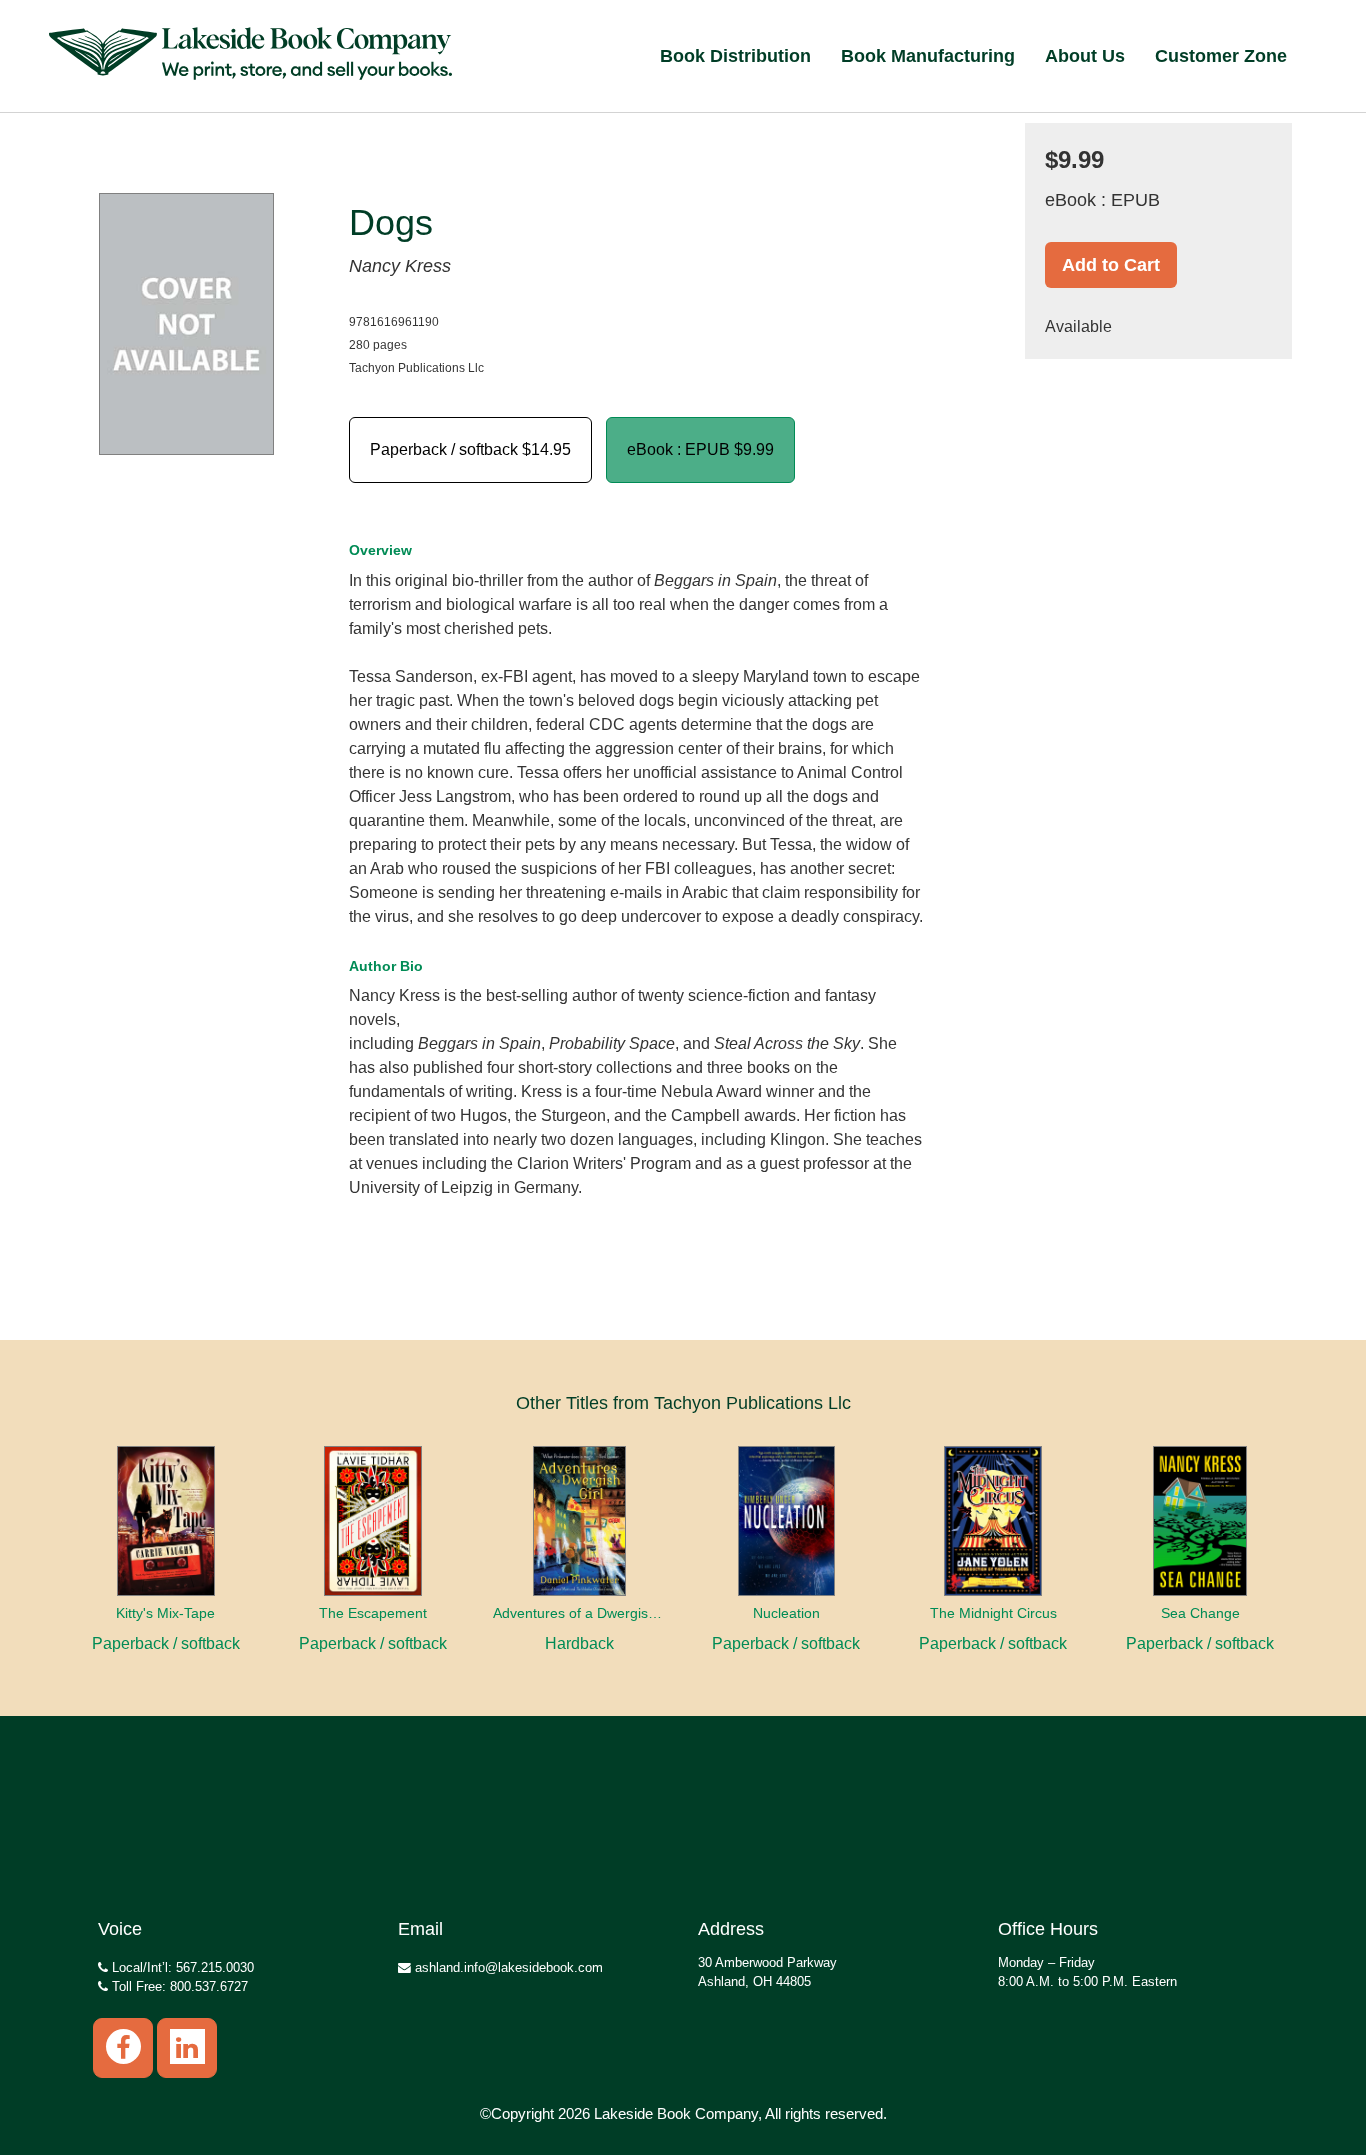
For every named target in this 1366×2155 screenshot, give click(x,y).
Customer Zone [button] (1221, 56)
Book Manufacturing (928, 56)
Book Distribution (735, 56)
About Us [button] (1085, 56)
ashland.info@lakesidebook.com (507, 1967)
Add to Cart (1111, 265)
